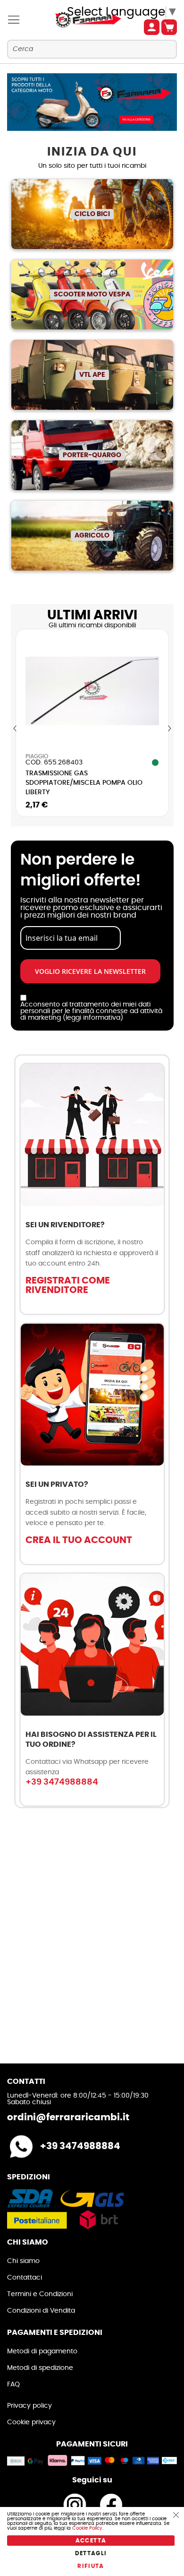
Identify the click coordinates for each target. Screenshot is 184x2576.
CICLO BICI (92, 214)
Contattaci (25, 2278)
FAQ (13, 2385)
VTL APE (92, 375)
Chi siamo (23, 2261)
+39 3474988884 (62, 1782)
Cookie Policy (87, 2528)
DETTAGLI (91, 2553)
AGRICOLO (92, 536)
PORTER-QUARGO (92, 455)
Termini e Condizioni (40, 2294)
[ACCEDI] (152, 27)
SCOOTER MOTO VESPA (92, 295)
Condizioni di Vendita (41, 2311)
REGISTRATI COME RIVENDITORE (68, 1285)
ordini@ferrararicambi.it (68, 2117)
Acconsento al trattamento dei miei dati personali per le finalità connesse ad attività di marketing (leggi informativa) (91, 1011)
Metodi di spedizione (40, 2368)
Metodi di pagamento (42, 2351)
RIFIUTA (91, 2566)
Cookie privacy (31, 2422)
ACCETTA (91, 2541)
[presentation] (15, 729)
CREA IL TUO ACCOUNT (79, 1540)
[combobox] (92, 49)
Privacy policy (29, 2406)
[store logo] (79, 20)
